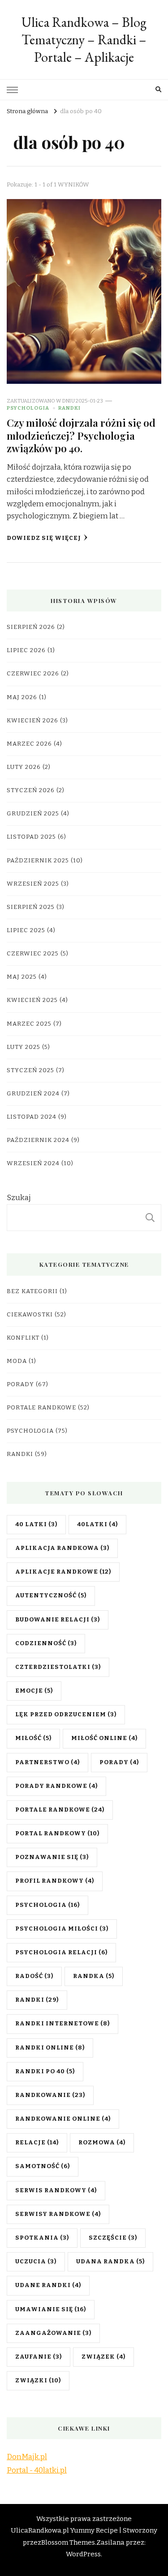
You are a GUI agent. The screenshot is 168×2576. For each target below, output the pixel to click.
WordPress (83, 2554)
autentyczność (51, 1596)
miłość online (104, 1738)
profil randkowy (55, 1881)
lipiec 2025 (26, 930)
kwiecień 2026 (32, 721)
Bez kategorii (32, 1291)
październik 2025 (38, 861)
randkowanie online (63, 2119)
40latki (97, 1524)
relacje (37, 2143)
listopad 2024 (32, 1117)
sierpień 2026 (31, 627)
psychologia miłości (62, 1929)
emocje (34, 1691)
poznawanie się (52, 1857)
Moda (17, 1361)
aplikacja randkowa (62, 1548)
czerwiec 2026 (33, 674)
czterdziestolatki (58, 1667)
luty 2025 (24, 1047)
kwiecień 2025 (32, 1000)
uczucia (36, 2262)
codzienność (46, 1643)
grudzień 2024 (33, 1094)
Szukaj (19, 1198)
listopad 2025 (31, 837)
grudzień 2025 (33, 814)
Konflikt (23, 1338)
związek (103, 2357)
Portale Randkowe (41, 1408)
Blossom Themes (68, 2542)
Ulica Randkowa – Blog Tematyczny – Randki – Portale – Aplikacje (84, 40)
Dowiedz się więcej (44, 538)
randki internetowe (62, 2024)
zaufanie (39, 2357)
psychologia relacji (61, 1952)
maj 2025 (22, 977)
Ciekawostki (30, 1315)
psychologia (47, 1905)
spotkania (42, 2238)
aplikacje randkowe (63, 1572)
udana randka (110, 2262)
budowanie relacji (58, 1620)
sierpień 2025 (31, 907)
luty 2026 (24, 767)
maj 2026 (22, 697)
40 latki (36, 1524)
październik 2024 (38, 1140)
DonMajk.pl (27, 2457)
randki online (50, 2048)
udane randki (48, 2285)
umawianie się (51, 2309)
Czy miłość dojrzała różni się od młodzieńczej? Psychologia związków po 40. (81, 435)
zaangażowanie (53, 2333)
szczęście (113, 2238)
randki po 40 (45, 2071)
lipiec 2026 (26, 650)
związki (38, 2381)
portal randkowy (57, 1833)
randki (37, 2000)
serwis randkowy (56, 2190)
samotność (43, 2166)
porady (119, 1762)
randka (94, 1976)
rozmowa (102, 2143)
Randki (69, 408)
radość (34, 1976)
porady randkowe (56, 1786)
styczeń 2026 (31, 790)
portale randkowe (60, 1810)
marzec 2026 (29, 744)
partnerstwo (47, 1762)
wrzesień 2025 (33, 884)
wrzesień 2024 (33, 1163)
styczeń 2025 (30, 1070)
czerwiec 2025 (33, 954)
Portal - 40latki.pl (37, 2470)
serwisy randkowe (58, 2214)
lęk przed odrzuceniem (66, 1715)
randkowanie (50, 2095)
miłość (33, 1738)
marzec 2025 (29, 1024)
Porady (20, 1384)
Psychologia (28, 408)
